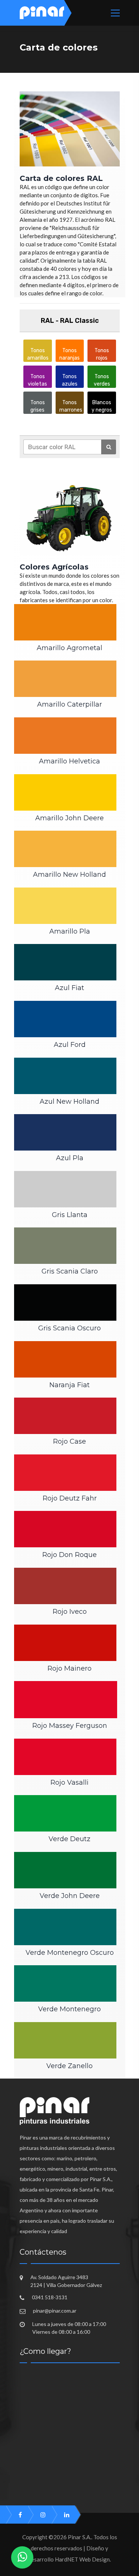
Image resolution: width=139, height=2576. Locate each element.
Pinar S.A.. (80, 2537)
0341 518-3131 (50, 2297)
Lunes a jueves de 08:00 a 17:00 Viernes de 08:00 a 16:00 (69, 2328)
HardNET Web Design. (83, 2559)
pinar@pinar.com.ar (55, 2311)
